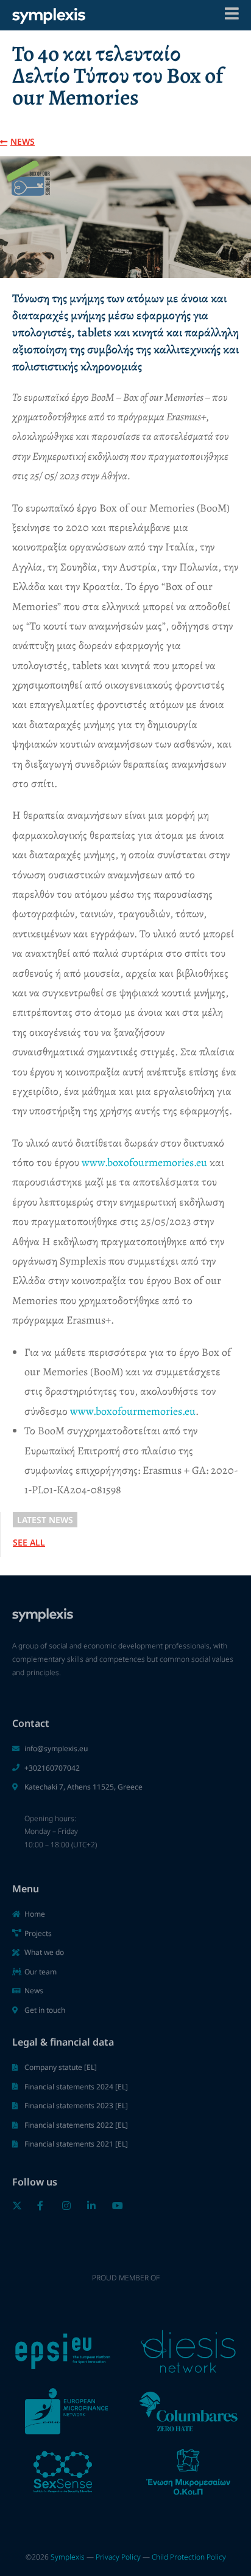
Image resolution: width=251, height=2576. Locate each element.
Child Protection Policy (189, 2557)
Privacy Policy (118, 2557)
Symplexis (68, 2557)
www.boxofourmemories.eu (144, 1162)
